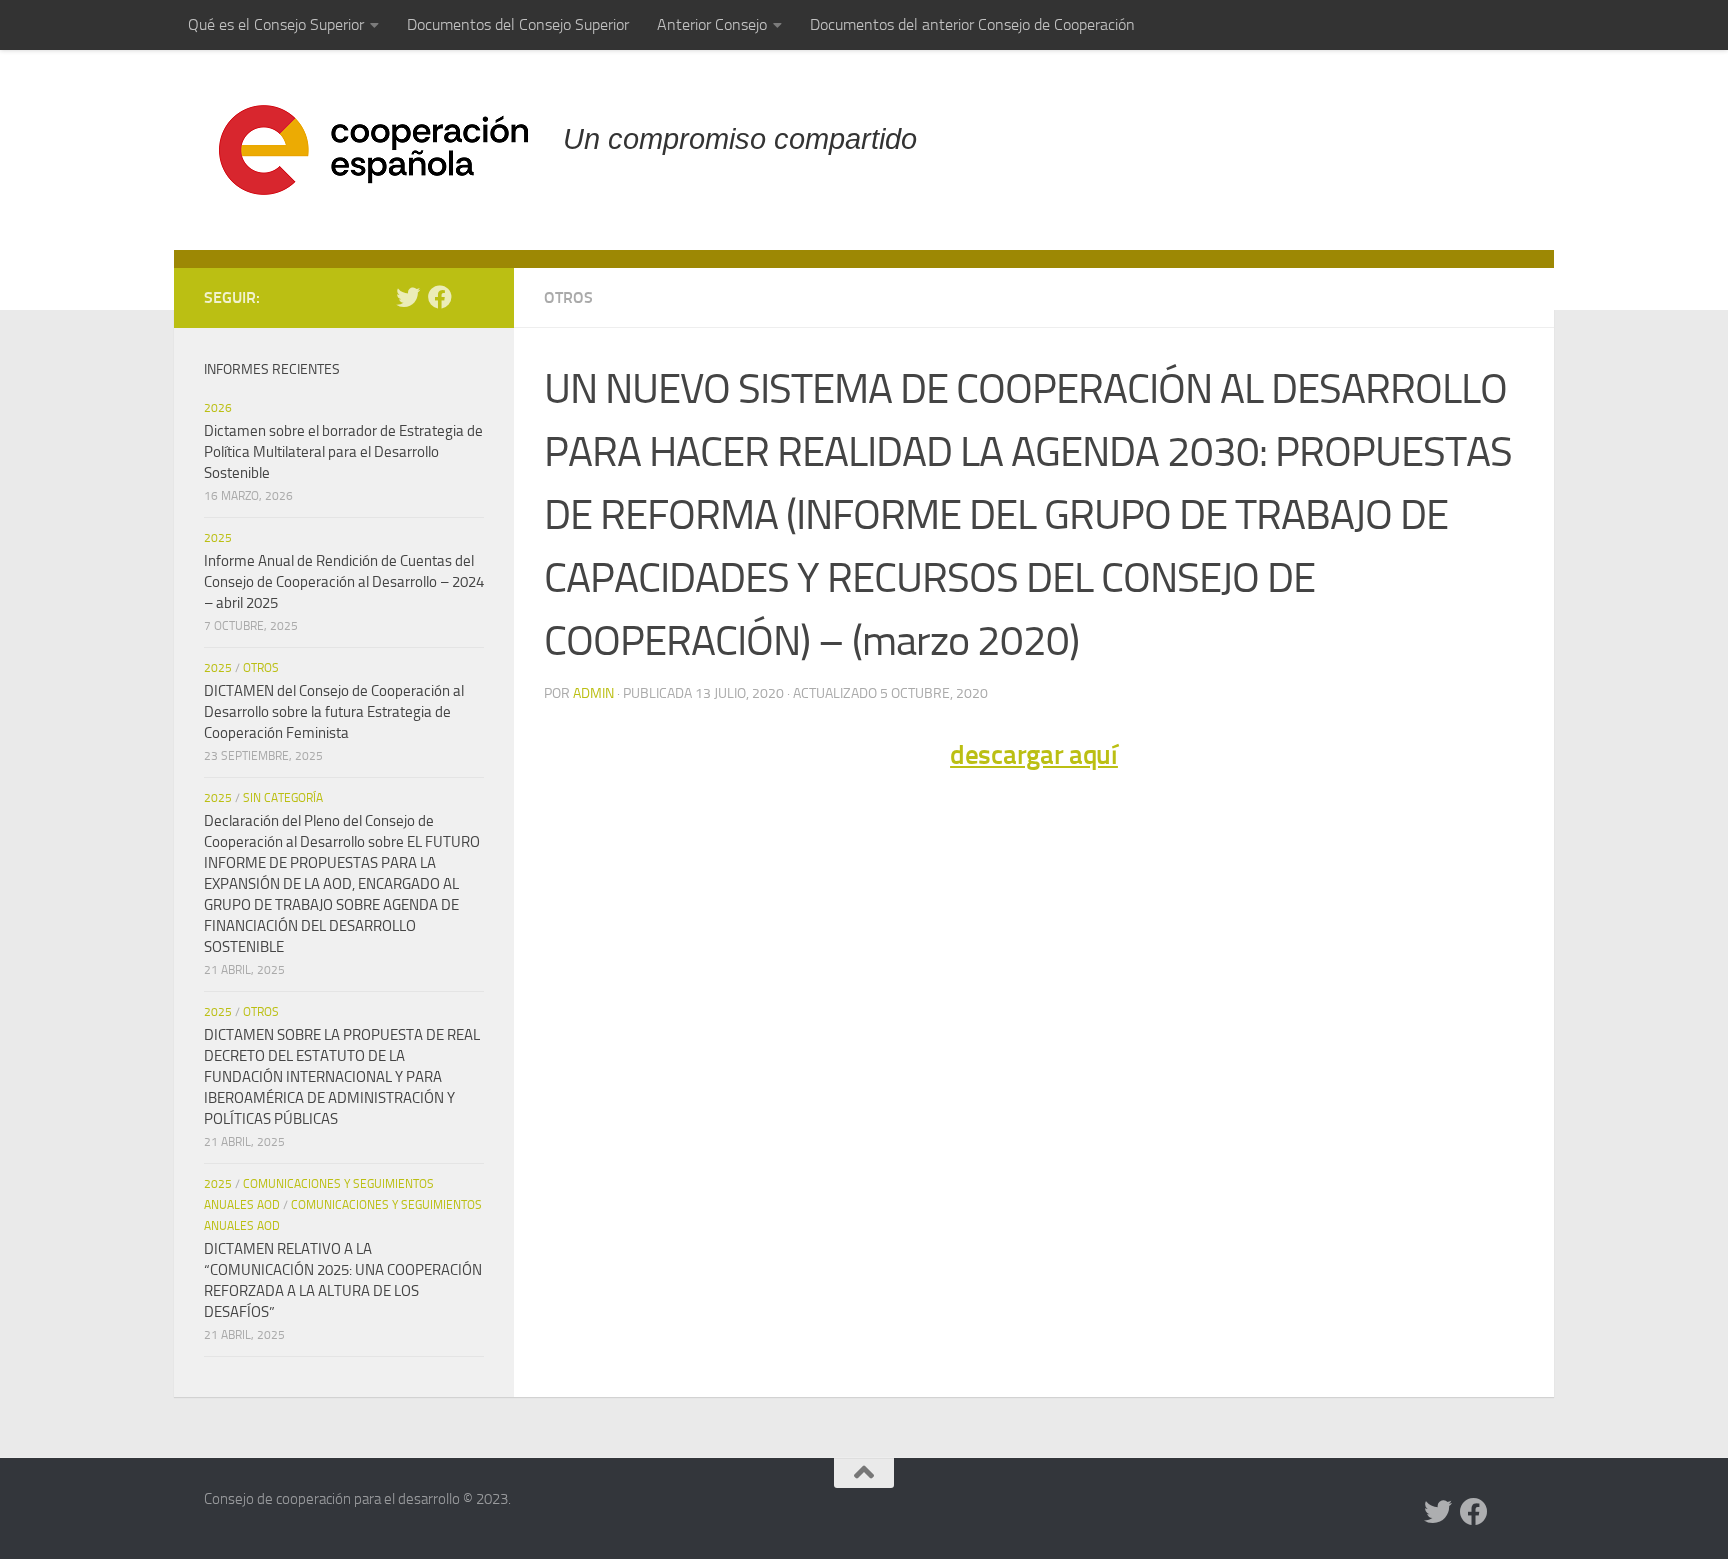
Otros (568, 297)
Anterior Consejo (712, 24)
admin (593, 693)
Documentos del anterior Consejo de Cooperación (972, 24)
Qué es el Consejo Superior (276, 24)
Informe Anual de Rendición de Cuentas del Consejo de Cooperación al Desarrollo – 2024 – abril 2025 (344, 582)
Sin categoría (283, 798)
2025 (218, 538)
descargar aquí (1034, 755)
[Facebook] (440, 297)
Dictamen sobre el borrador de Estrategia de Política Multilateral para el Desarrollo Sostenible (343, 452)
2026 (218, 408)
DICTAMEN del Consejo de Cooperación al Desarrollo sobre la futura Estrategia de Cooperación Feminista (334, 712)
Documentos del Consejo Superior (518, 24)
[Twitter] (408, 297)
